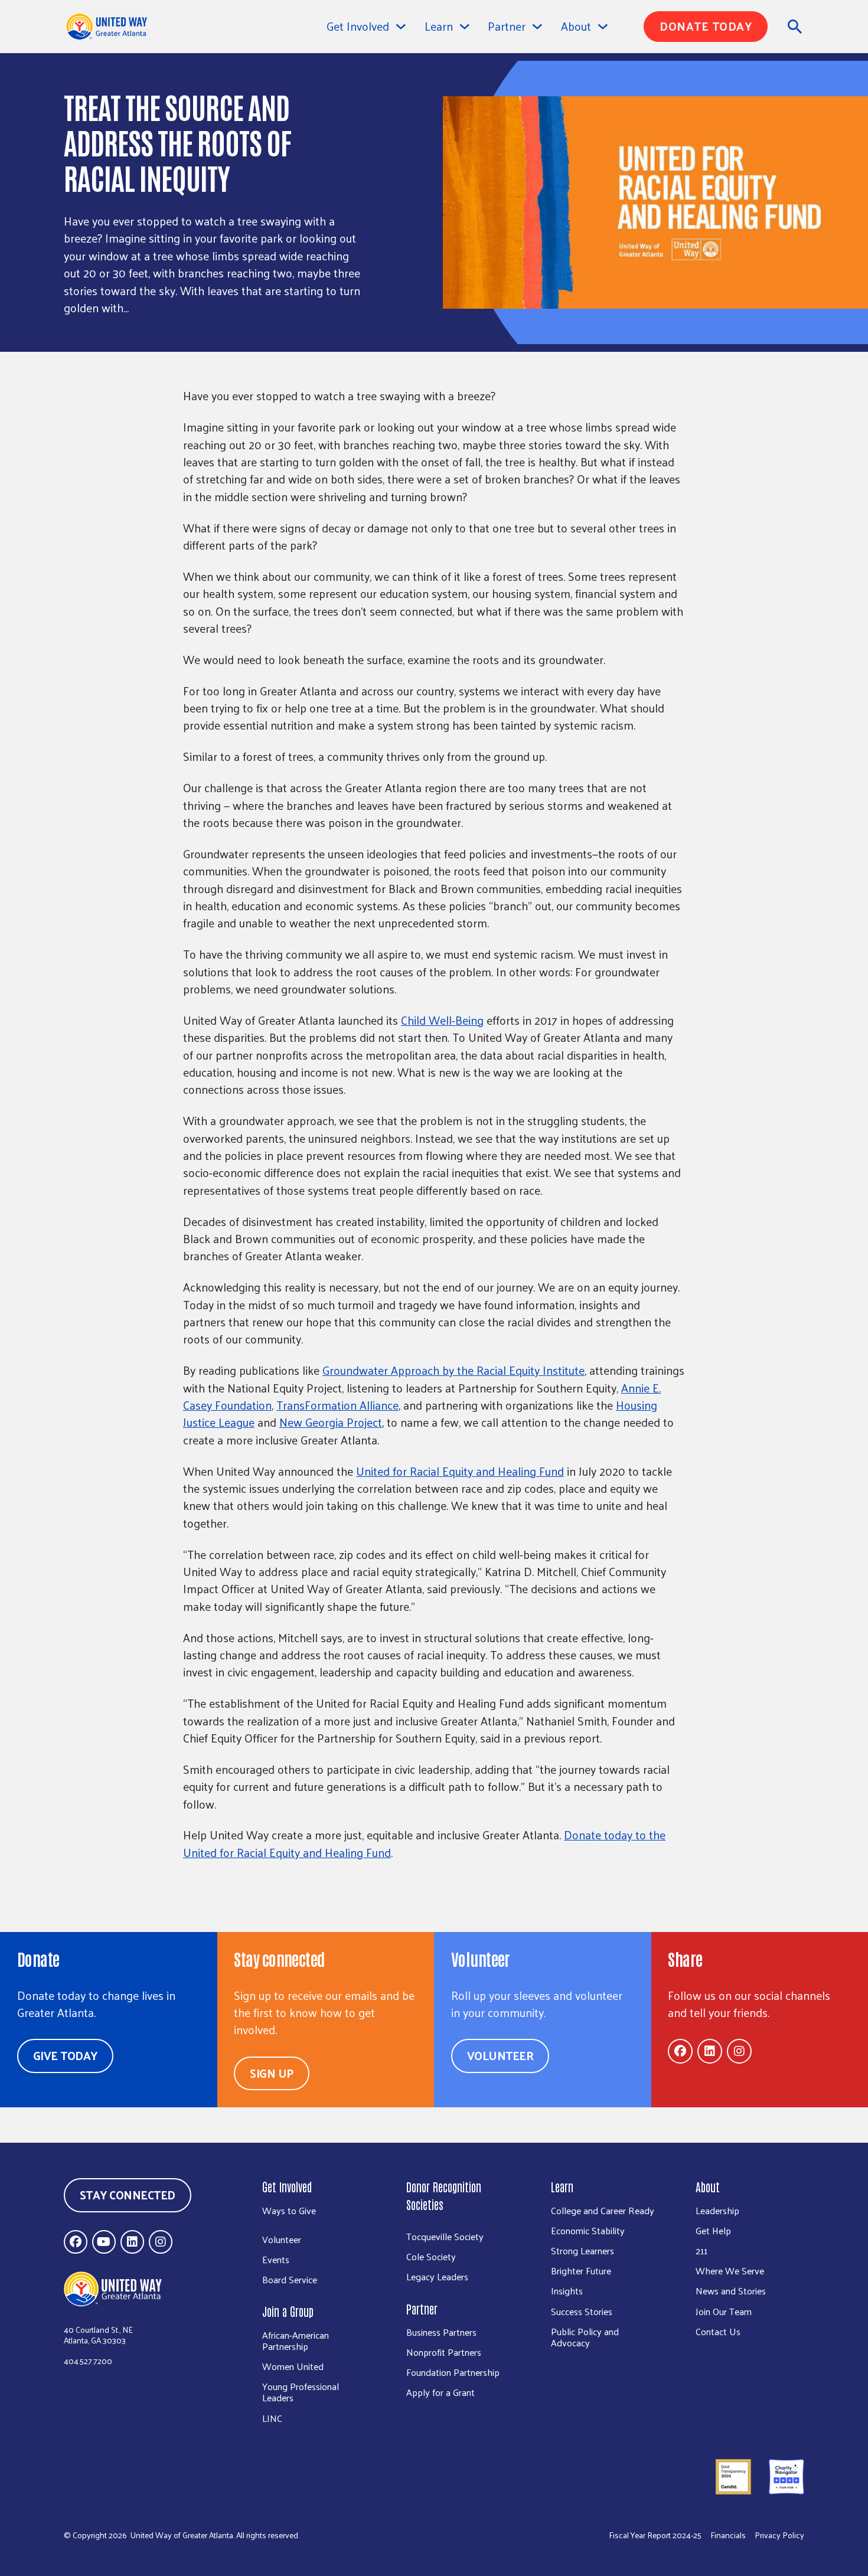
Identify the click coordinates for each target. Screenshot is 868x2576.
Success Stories (582, 2311)
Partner (422, 2309)
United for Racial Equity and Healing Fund (460, 1471)
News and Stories (731, 2291)
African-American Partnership (296, 2340)
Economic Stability (588, 2230)
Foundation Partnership (453, 2372)
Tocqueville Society (445, 2236)
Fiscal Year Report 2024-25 (655, 2536)
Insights (567, 2291)
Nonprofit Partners (444, 2352)
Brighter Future (581, 2271)
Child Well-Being (442, 1020)
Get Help (713, 2230)
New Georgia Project (331, 1422)
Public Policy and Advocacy (585, 2337)
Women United (293, 2366)
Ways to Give (289, 2210)
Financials (728, 2536)
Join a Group (288, 2311)
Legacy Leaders (437, 2276)
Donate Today (706, 26)
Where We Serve (730, 2271)
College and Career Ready (603, 2210)
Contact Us (718, 2331)
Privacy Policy (779, 2536)
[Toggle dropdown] (401, 27)
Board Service (290, 2279)
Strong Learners (583, 2250)
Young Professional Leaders (301, 2392)
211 (701, 2250)
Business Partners (441, 2332)
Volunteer (500, 2055)
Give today (65, 2055)
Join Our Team (724, 2311)
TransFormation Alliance (337, 1405)
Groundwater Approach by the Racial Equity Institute (453, 1370)
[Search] (795, 27)
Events (276, 2259)
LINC (272, 2418)
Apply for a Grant (440, 2392)
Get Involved (358, 26)
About (708, 2186)
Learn (562, 2186)
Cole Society (431, 2256)
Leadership (717, 2210)
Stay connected (128, 2195)
